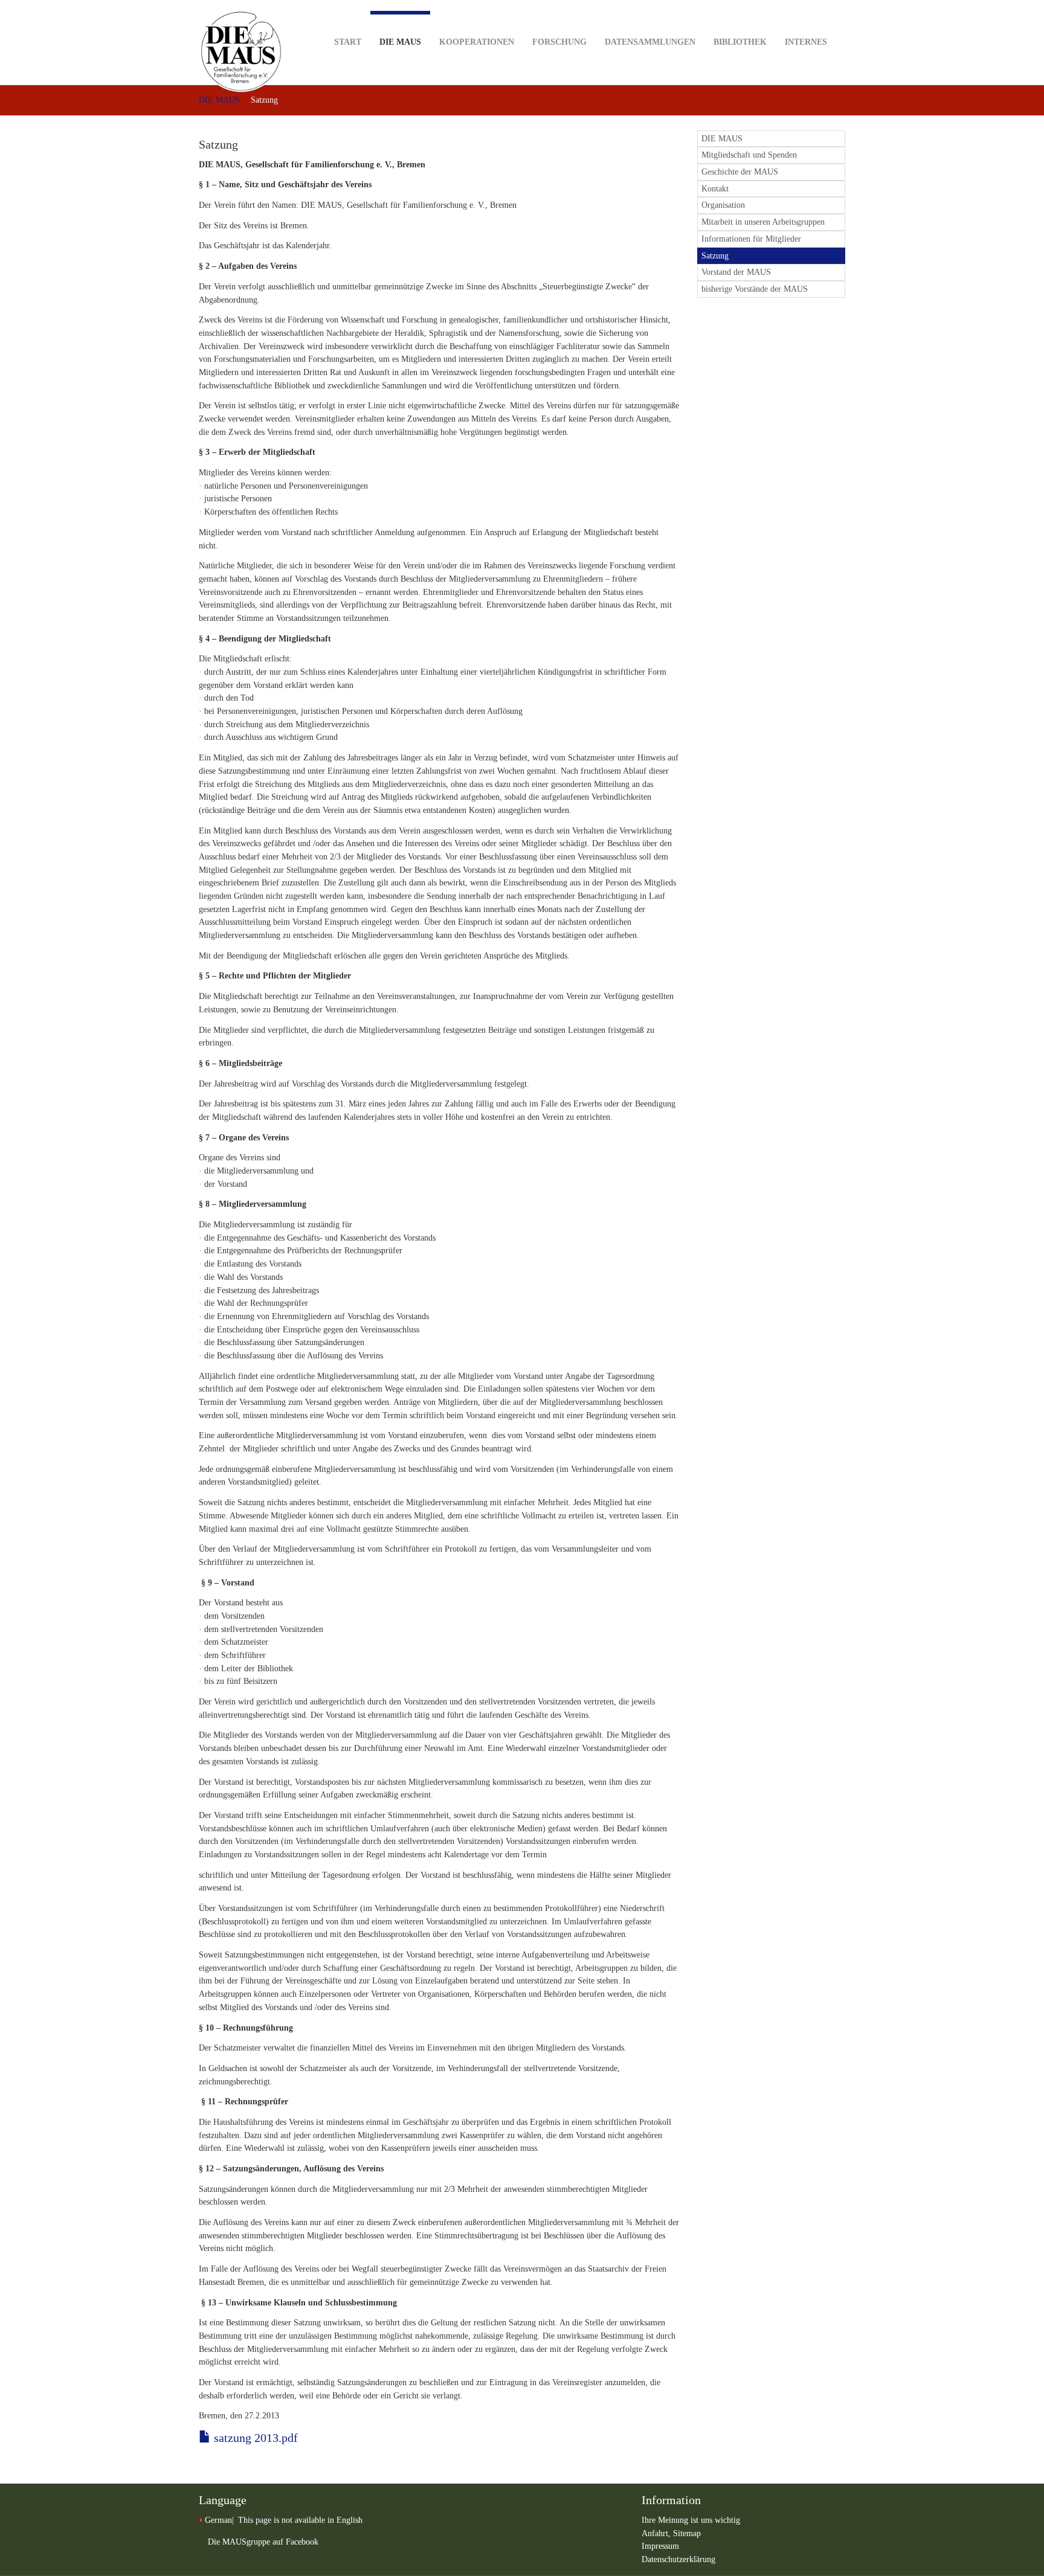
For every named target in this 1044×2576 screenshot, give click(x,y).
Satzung (715, 256)
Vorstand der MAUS (736, 272)
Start (348, 42)
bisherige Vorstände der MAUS (755, 289)
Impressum (660, 2546)
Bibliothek (740, 42)
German (218, 2520)
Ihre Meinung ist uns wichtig (691, 2520)
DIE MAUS (400, 42)
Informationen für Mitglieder (751, 239)
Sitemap (687, 2533)
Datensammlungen (650, 42)
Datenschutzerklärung (678, 2559)
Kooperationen (477, 42)
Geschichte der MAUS (740, 172)
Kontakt (715, 189)
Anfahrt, (657, 2533)
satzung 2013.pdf (254, 2438)
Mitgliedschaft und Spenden (749, 155)
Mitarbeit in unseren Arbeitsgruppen (763, 222)
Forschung (559, 42)
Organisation (723, 205)
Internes (806, 42)
